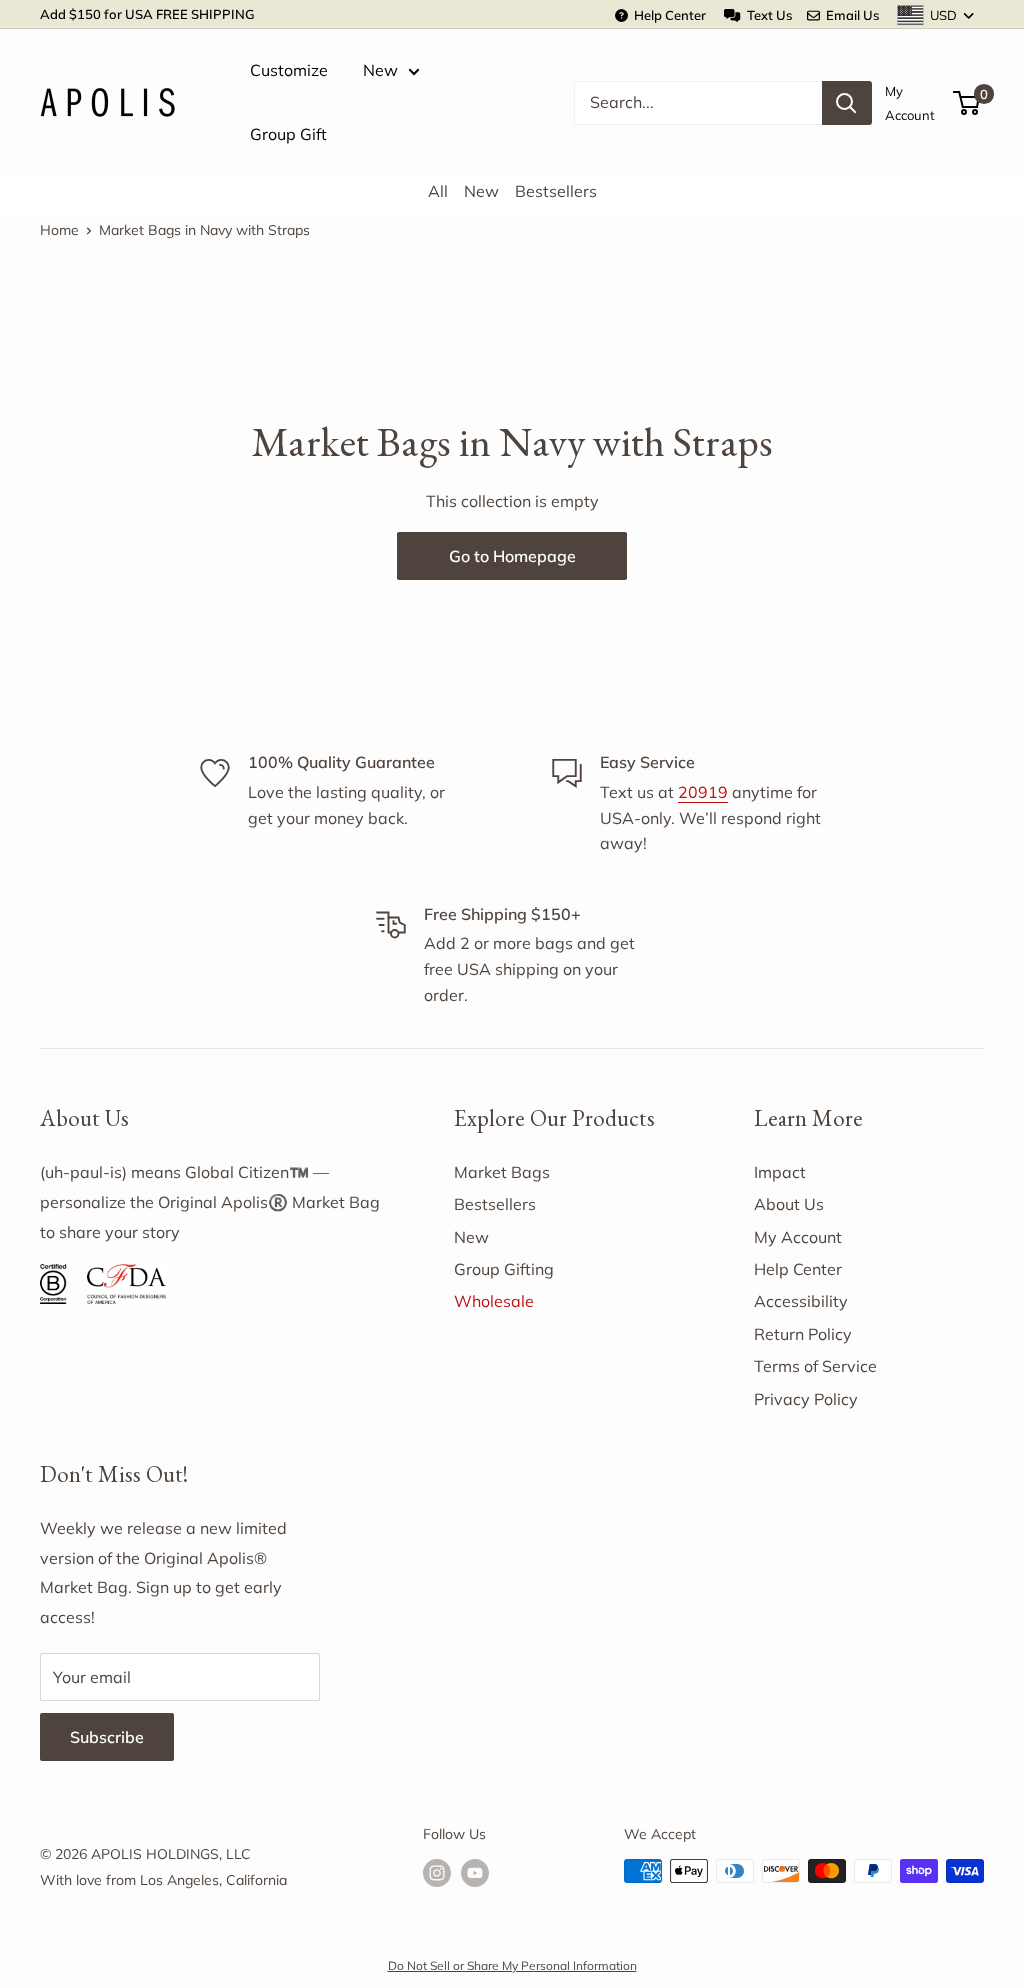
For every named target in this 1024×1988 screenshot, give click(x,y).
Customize (289, 70)
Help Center (667, 15)
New (380, 70)
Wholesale (494, 1301)
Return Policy (803, 1334)
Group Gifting (504, 1269)
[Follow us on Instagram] (437, 1873)
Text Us (766, 15)
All (438, 191)
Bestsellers (556, 191)
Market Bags (502, 1172)
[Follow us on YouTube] (475, 1873)
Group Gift (288, 134)
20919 (703, 792)
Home (59, 230)
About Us (789, 1204)
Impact (780, 1172)
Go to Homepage (512, 556)
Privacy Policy (806, 1399)
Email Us (849, 15)
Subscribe (107, 1737)
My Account (910, 103)
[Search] (847, 103)
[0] (967, 103)
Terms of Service (815, 1366)
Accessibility (801, 1301)
